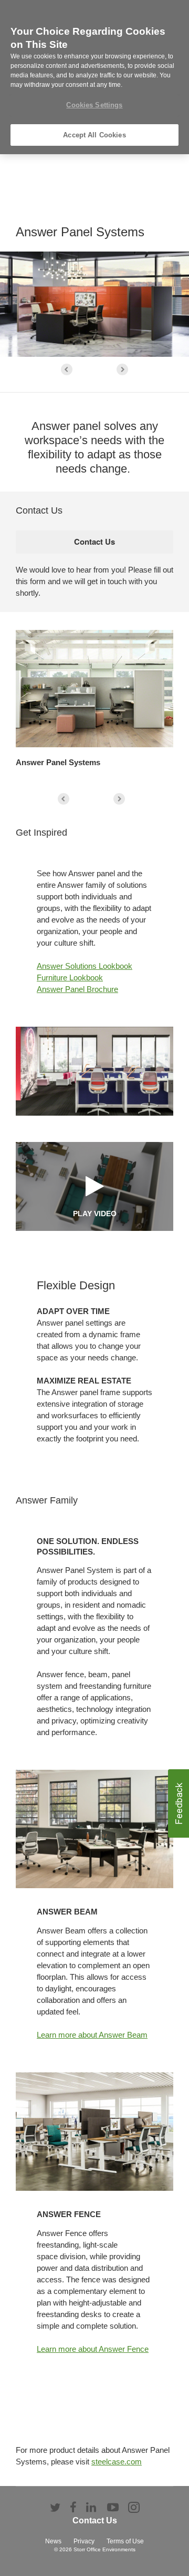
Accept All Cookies (94, 135)
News (53, 2541)
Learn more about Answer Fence (93, 2349)
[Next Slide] (122, 369)
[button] (178, 1803)
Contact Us (95, 2520)
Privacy (84, 2541)
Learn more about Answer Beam (92, 2035)
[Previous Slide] (67, 369)
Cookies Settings (94, 105)
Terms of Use (125, 2541)
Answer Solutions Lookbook (85, 966)
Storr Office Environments (104, 2549)
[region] (94, 77)
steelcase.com (117, 2462)
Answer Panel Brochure (77, 989)
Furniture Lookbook (70, 978)
